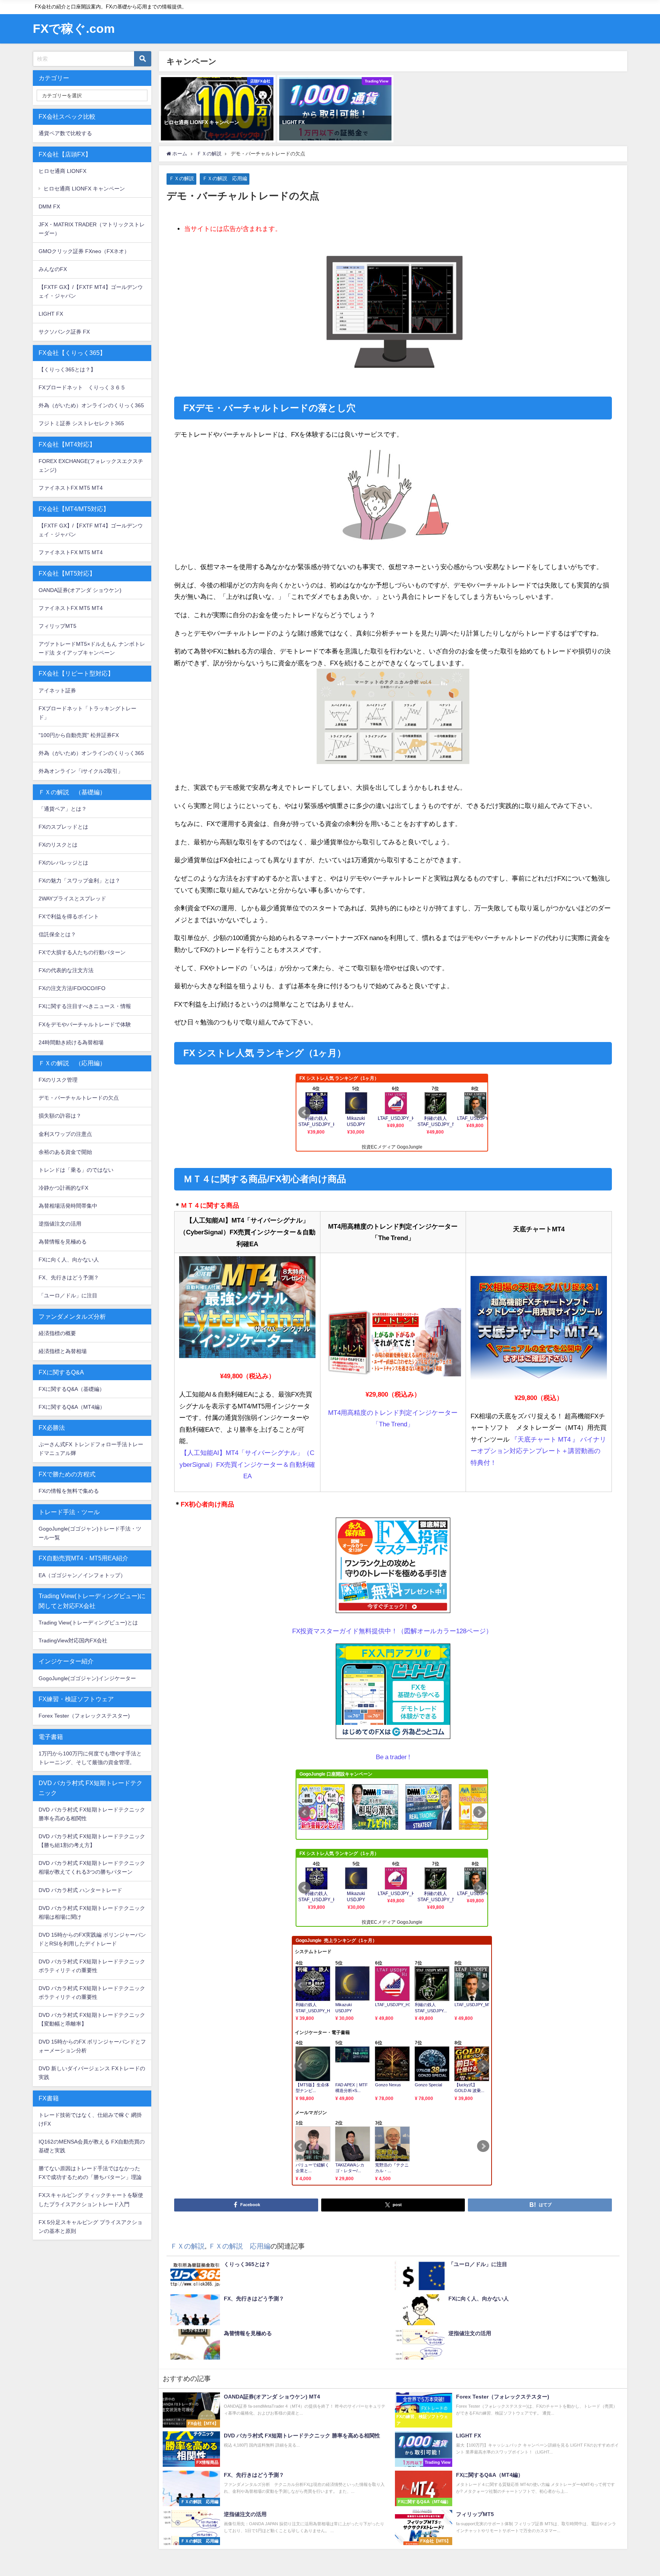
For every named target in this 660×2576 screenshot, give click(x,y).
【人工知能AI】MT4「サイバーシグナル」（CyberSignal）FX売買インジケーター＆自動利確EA (247, 1464)
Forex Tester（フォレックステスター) (84, 1716)
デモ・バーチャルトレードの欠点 (79, 1098)
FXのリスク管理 (58, 1080)
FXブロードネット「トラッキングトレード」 (87, 713)
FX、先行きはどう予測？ (69, 1278)
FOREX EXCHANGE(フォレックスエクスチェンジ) (91, 465)
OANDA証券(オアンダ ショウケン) (80, 590)
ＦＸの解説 (182, 178)
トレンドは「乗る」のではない (76, 1170)
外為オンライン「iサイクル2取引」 (81, 771)
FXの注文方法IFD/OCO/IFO (72, 988)
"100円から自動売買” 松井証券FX (79, 735)
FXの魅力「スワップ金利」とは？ (79, 881)
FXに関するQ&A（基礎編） (72, 1389)
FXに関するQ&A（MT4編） (72, 1407)
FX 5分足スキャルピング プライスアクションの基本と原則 (91, 2227)
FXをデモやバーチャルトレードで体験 (85, 1024)
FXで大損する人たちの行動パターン (82, 952)
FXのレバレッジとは (63, 863)
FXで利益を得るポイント (69, 916)
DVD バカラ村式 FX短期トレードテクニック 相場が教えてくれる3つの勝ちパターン (92, 1867)
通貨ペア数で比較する (65, 133)
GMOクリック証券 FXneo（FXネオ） (84, 251)
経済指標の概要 (57, 1333)
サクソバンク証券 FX (64, 332)
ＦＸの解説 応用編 (225, 178)
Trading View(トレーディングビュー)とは (88, 1623)
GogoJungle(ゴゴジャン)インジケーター (87, 1678)
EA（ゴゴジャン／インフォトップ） (82, 1575)
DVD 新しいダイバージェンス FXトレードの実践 (92, 2073)
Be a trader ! (393, 1757)
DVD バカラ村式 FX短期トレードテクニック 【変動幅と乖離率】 (92, 2019)
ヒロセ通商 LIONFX (62, 171)
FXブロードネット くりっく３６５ (82, 387)
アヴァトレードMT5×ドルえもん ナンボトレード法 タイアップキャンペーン (92, 648)
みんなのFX (53, 269)
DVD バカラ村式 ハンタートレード (80, 1890)
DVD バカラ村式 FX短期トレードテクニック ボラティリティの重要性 (92, 1966)
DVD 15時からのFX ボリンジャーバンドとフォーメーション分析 (92, 2046)
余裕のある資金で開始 (65, 1152)
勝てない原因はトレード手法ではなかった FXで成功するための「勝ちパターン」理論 (90, 2173)
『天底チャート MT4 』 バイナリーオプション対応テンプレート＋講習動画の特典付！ (538, 1451)
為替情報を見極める (63, 1242)
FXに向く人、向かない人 (69, 1260)
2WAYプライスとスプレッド (72, 898)
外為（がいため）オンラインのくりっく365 (91, 405)
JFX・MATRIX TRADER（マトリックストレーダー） (92, 229)
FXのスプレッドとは (63, 827)
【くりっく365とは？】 (67, 369)
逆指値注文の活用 (60, 1224)
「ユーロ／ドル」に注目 (68, 1295)
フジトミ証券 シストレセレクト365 (81, 423)
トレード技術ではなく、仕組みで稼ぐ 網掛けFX (90, 2119)
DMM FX (49, 206)
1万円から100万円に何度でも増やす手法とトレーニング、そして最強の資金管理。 (90, 1758)
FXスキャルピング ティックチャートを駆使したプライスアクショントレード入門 (91, 2199)
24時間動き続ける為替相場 (71, 1042)
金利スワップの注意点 (65, 1134)
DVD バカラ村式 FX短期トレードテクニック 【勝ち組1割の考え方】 (92, 1841)
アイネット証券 (57, 690)
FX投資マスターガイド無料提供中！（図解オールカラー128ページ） (392, 1631)
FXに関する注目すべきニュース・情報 (85, 1006)
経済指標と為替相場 (63, 1351)
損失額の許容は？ (60, 1116)
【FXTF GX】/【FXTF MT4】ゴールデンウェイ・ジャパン (91, 291)
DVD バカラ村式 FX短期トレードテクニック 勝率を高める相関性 (92, 1814)
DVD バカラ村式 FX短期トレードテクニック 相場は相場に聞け (92, 1912)
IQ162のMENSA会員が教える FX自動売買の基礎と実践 (92, 2146)
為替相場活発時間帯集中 (68, 1206)
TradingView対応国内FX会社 (73, 1640)
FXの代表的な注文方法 (66, 970)
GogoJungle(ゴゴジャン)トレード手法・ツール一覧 (90, 1533)
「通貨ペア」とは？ (63, 809)
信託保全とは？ (57, 934)
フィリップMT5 (57, 626)
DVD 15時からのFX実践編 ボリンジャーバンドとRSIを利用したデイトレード (92, 1939)
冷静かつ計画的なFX (63, 1188)
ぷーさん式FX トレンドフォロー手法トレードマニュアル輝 (91, 1449)
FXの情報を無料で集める (69, 1491)
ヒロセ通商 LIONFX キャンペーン (84, 189)
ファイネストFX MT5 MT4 (71, 488)
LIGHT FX (51, 314)
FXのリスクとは (58, 845)
